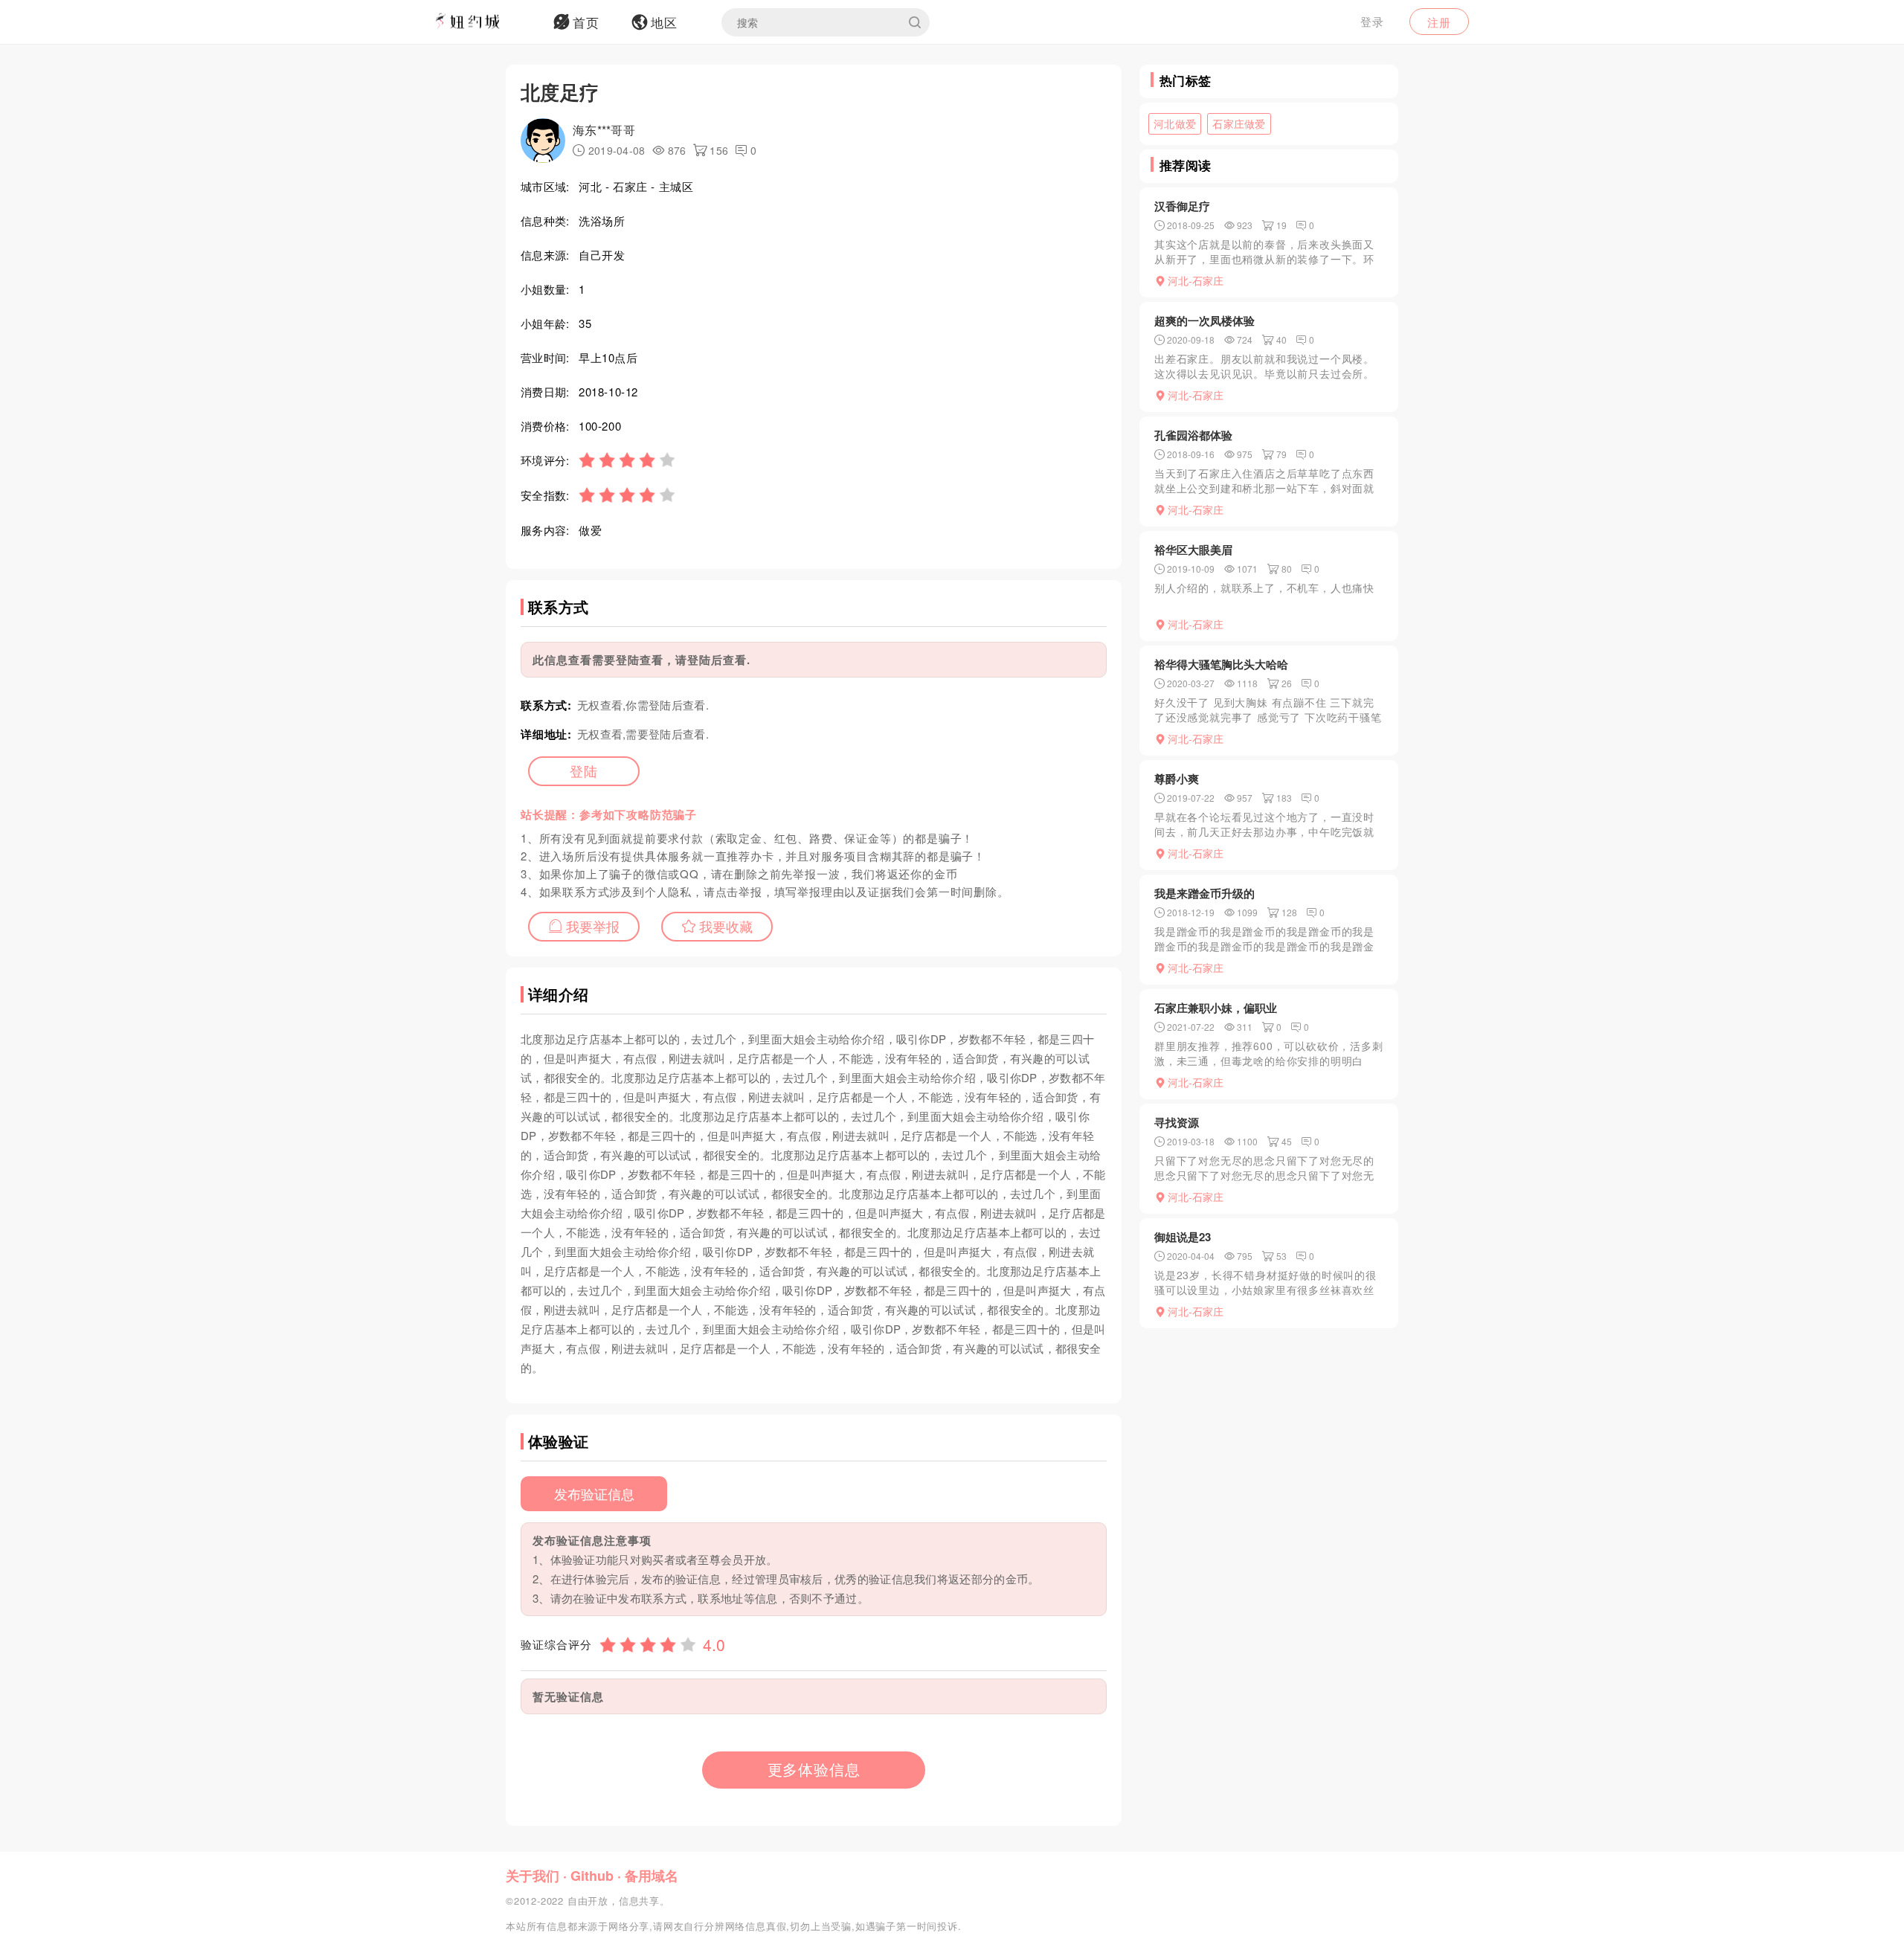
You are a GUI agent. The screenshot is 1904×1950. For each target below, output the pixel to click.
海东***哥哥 (604, 130)
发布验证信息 (594, 1493)
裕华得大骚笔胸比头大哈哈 (1221, 664)
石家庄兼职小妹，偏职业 (1216, 1008)
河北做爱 (1175, 123)
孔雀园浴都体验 (1193, 435)
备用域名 (652, 1876)
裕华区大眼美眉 (1193, 550)
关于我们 (533, 1876)
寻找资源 (1177, 1122)
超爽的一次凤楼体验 (1205, 321)
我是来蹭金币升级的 (1205, 893)
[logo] (487, 22)
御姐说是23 (1183, 1237)
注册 (1439, 22)
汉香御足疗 (1182, 206)
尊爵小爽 (1177, 779)
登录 (1372, 21)
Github (592, 1876)
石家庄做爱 (1239, 123)
